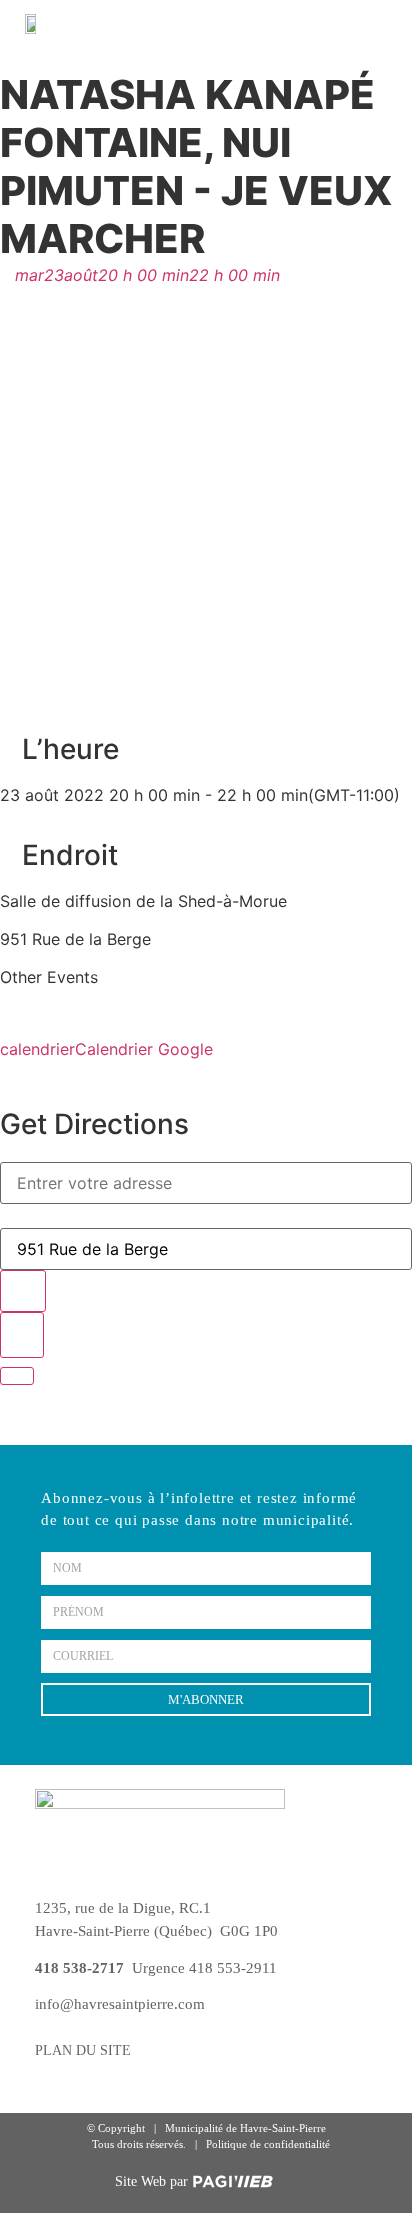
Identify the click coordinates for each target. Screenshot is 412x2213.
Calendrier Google (144, 1049)
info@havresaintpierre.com (120, 2004)
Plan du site (83, 2050)
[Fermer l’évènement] (17, 1376)
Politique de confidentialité (268, 2144)
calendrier (37, 1049)
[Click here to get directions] (22, 1335)
